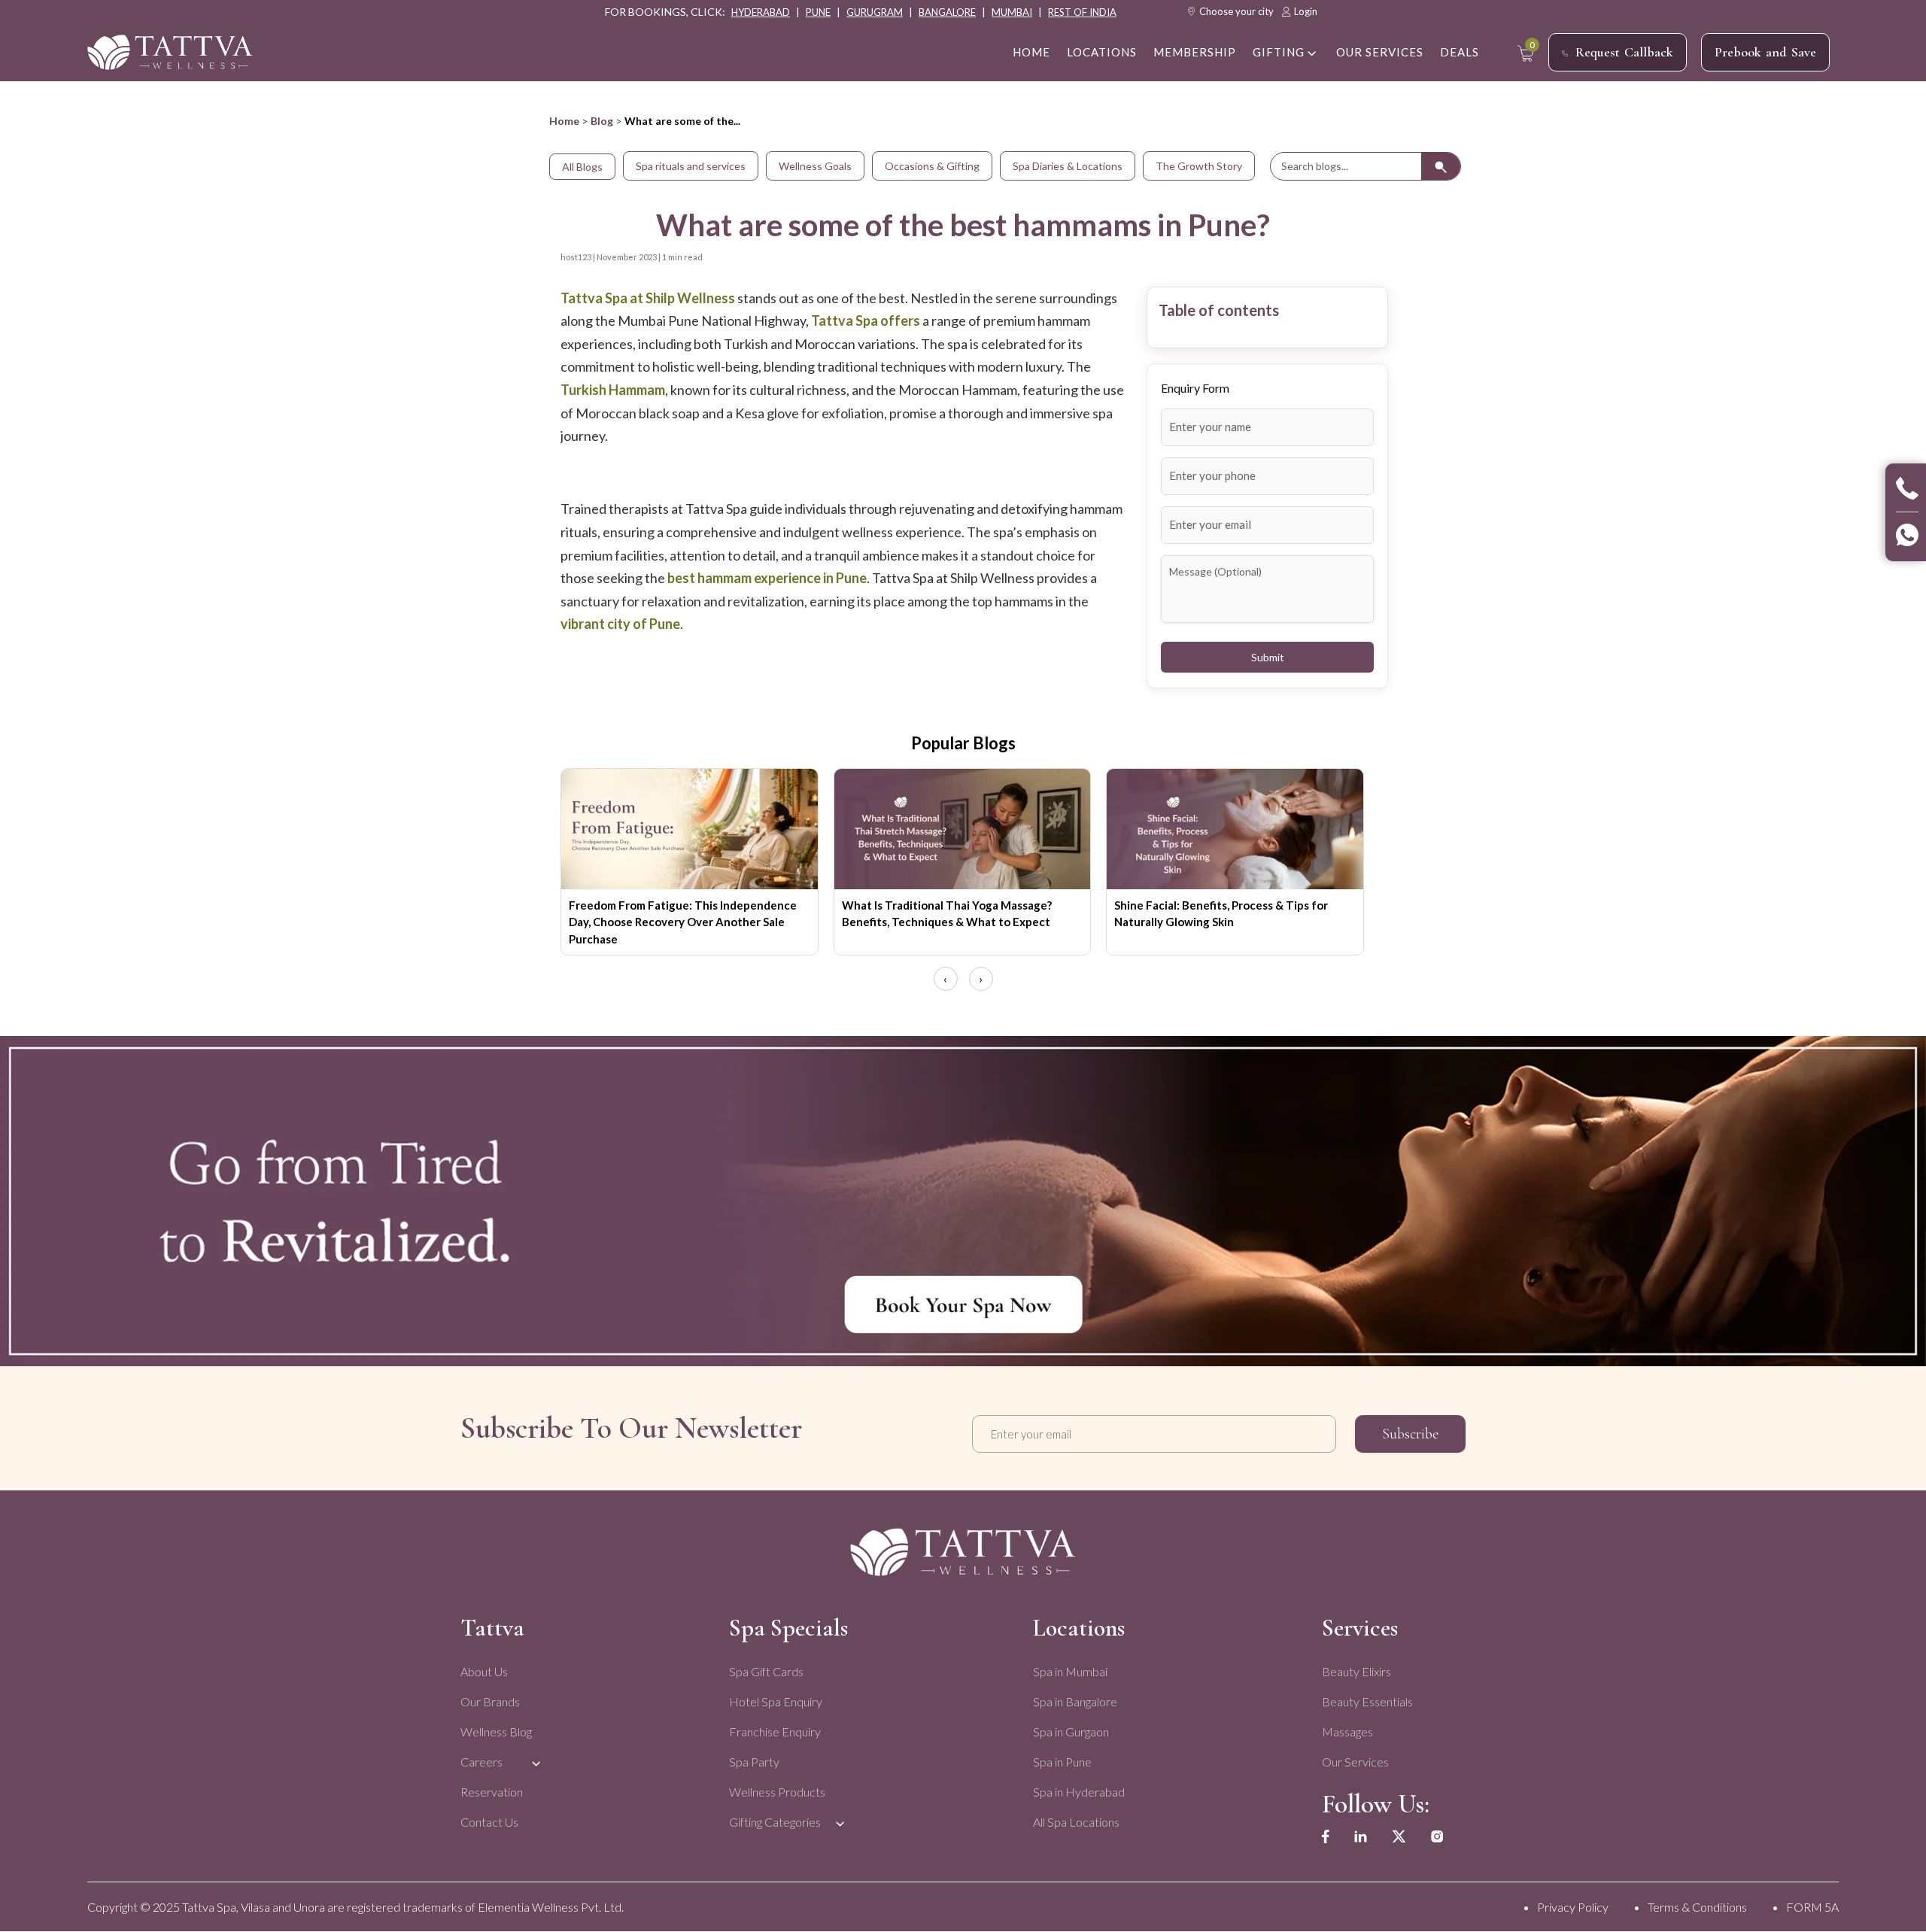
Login (1306, 11)
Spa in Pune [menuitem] (1062, 1762)
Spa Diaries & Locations (1068, 166)
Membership (1195, 52)
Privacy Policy (1573, 1907)
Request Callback (1624, 52)
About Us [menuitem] (484, 1671)
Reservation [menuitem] (492, 1792)
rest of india (1082, 12)
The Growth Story (1199, 166)
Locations (1102, 52)
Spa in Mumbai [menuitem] (1070, 1671)
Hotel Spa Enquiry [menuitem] (776, 1701)
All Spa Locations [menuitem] (1076, 1822)
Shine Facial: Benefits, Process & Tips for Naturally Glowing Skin (1221, 914)
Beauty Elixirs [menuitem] (1356, 1671)
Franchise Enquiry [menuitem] (775, 1732)
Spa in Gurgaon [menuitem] (1071, 1732)
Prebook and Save (1765, 52)
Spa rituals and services (691, 166)
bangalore (947, 12)
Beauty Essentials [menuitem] (1367, 1701)
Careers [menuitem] (481, 1762)
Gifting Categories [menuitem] (775, 1822)
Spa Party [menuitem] (754, 1762)
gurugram (875, 12)
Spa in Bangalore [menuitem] (1075, 1701)
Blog (602, 121)
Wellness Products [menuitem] (777, 1792)
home (1031, 52)
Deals (1460, 52)
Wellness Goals (815, 166)
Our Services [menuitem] (1355, 1762)
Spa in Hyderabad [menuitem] (1079, 1792)
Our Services (1380, 52)
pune (818, 12)
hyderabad (761, 12)
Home (564, 121)
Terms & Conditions (1697, 1907)
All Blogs (582, 167)
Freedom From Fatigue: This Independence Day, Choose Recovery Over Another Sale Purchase (683, 922)
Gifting (1279, 52)
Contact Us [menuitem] (489, 1822)
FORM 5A (1812, 1907)
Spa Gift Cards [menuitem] (766, 1671)
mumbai (1012, 12)
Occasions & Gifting (932, 166)
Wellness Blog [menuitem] (496, 1732)
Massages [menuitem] (1347, 1732)
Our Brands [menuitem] (490, 1701)
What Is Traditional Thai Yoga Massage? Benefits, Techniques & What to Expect (947, 914)
